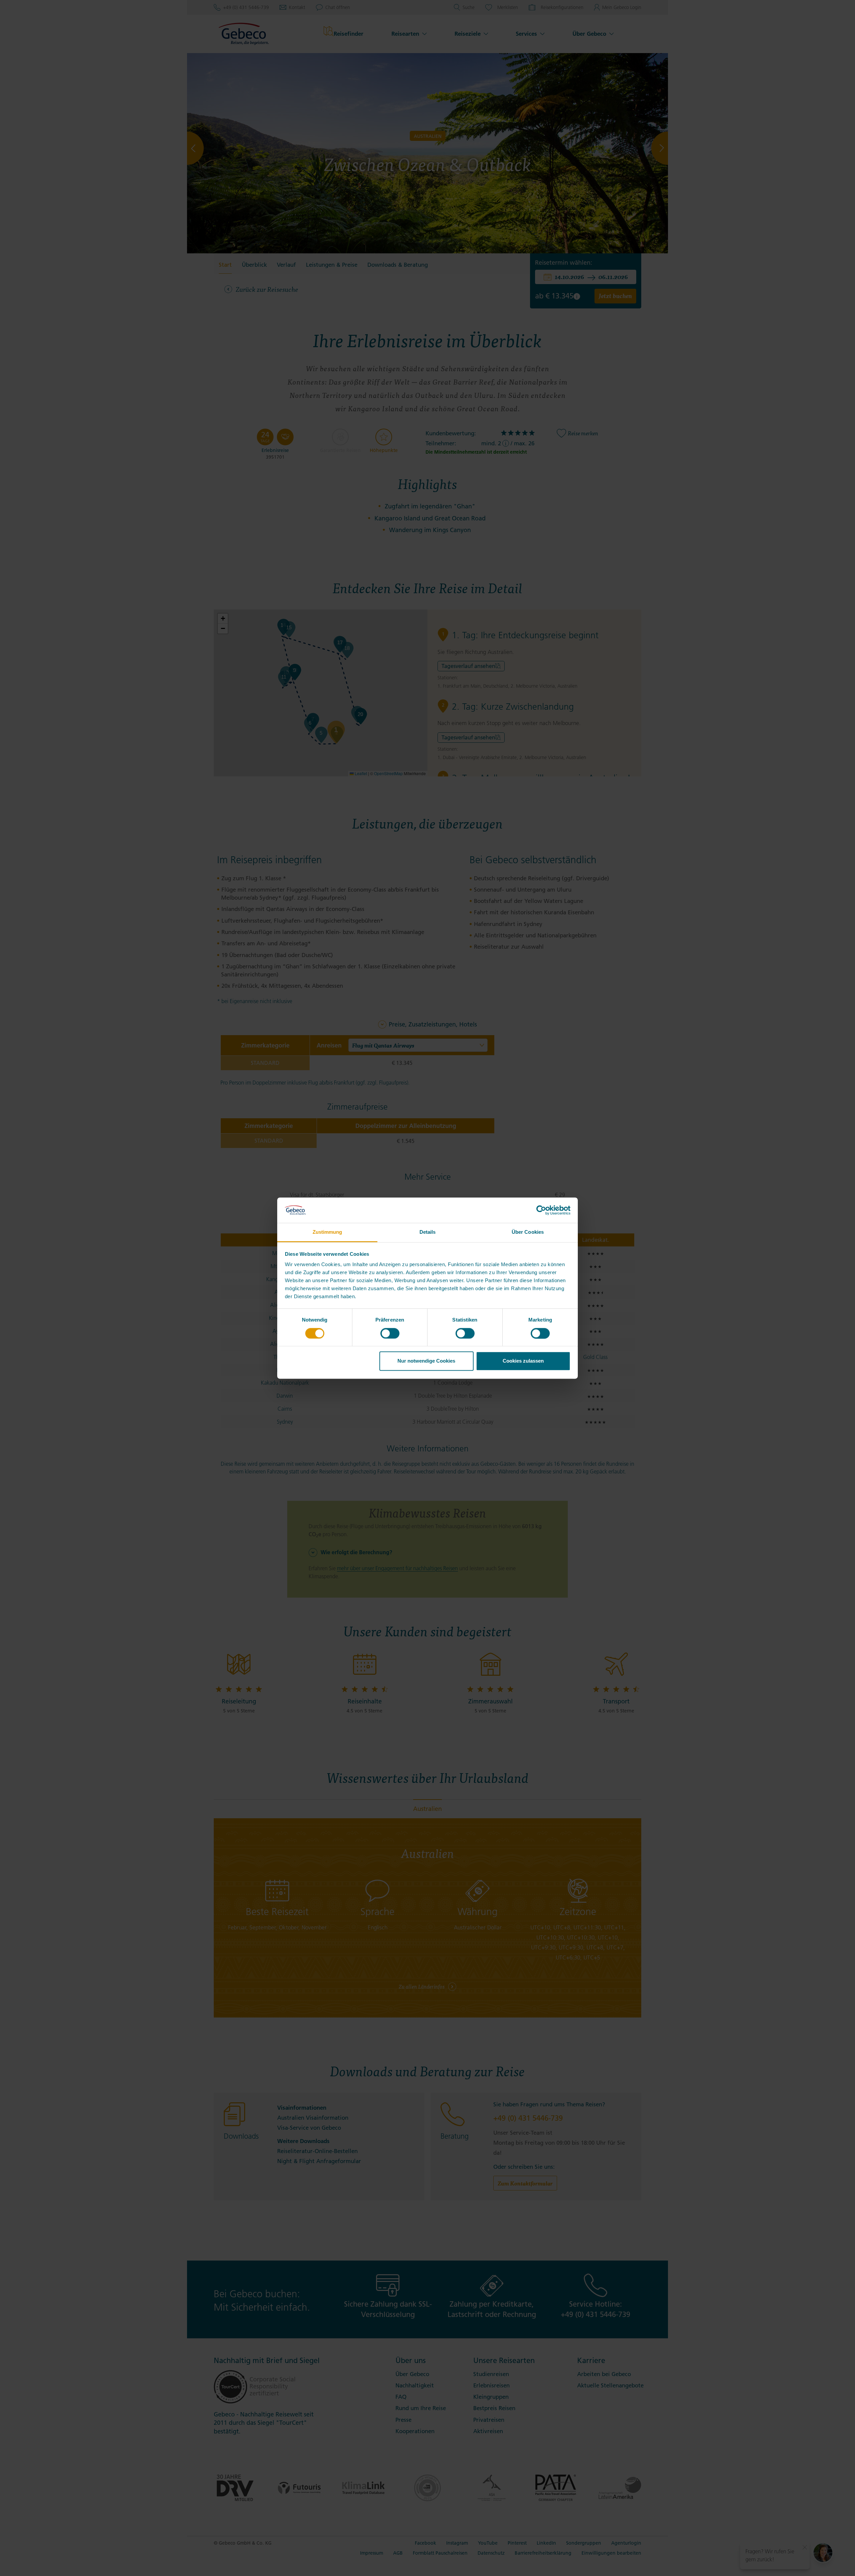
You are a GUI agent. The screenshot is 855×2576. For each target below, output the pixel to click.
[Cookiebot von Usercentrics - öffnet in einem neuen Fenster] (541, 1210)
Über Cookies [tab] (528, 1232)
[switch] (390, 1333)
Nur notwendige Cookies (426, 1361)
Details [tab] (428, 1232)
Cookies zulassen (523, 1361)
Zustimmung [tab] (327, 1232)
